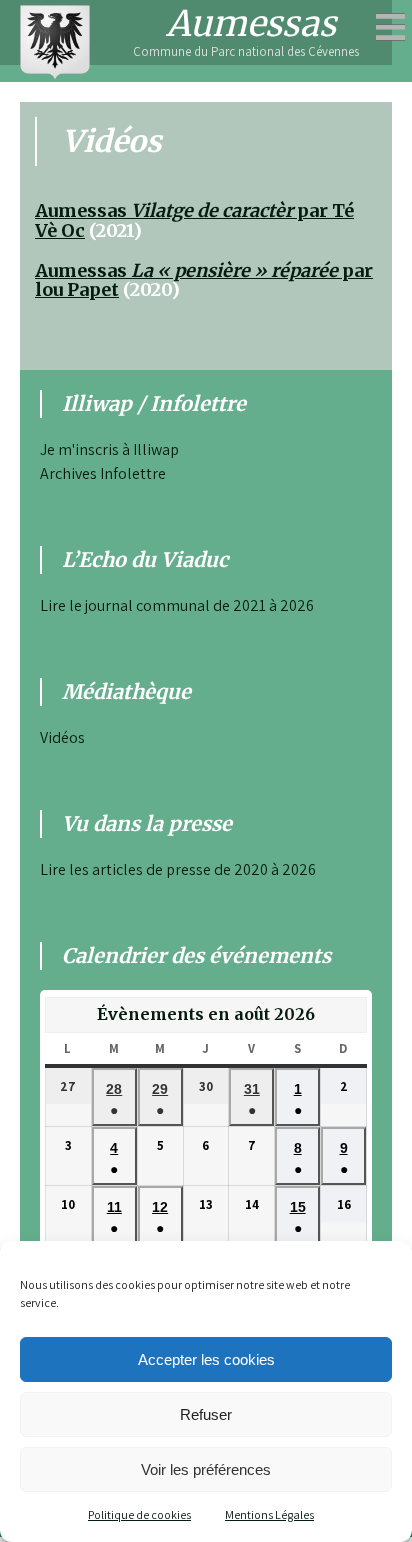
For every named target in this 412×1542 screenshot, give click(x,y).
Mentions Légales (269, 1514)
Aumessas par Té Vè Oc (194, 220)
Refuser (206, 1414)
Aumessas (251, 24)
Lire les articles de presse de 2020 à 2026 (178, 869)
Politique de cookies (139, 1514)
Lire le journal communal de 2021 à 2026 (177, 605)
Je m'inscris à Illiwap (109, 449)
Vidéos (62, 737)
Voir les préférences (206, 1469)
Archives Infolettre (103, 473)
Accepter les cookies (206, 1359)
